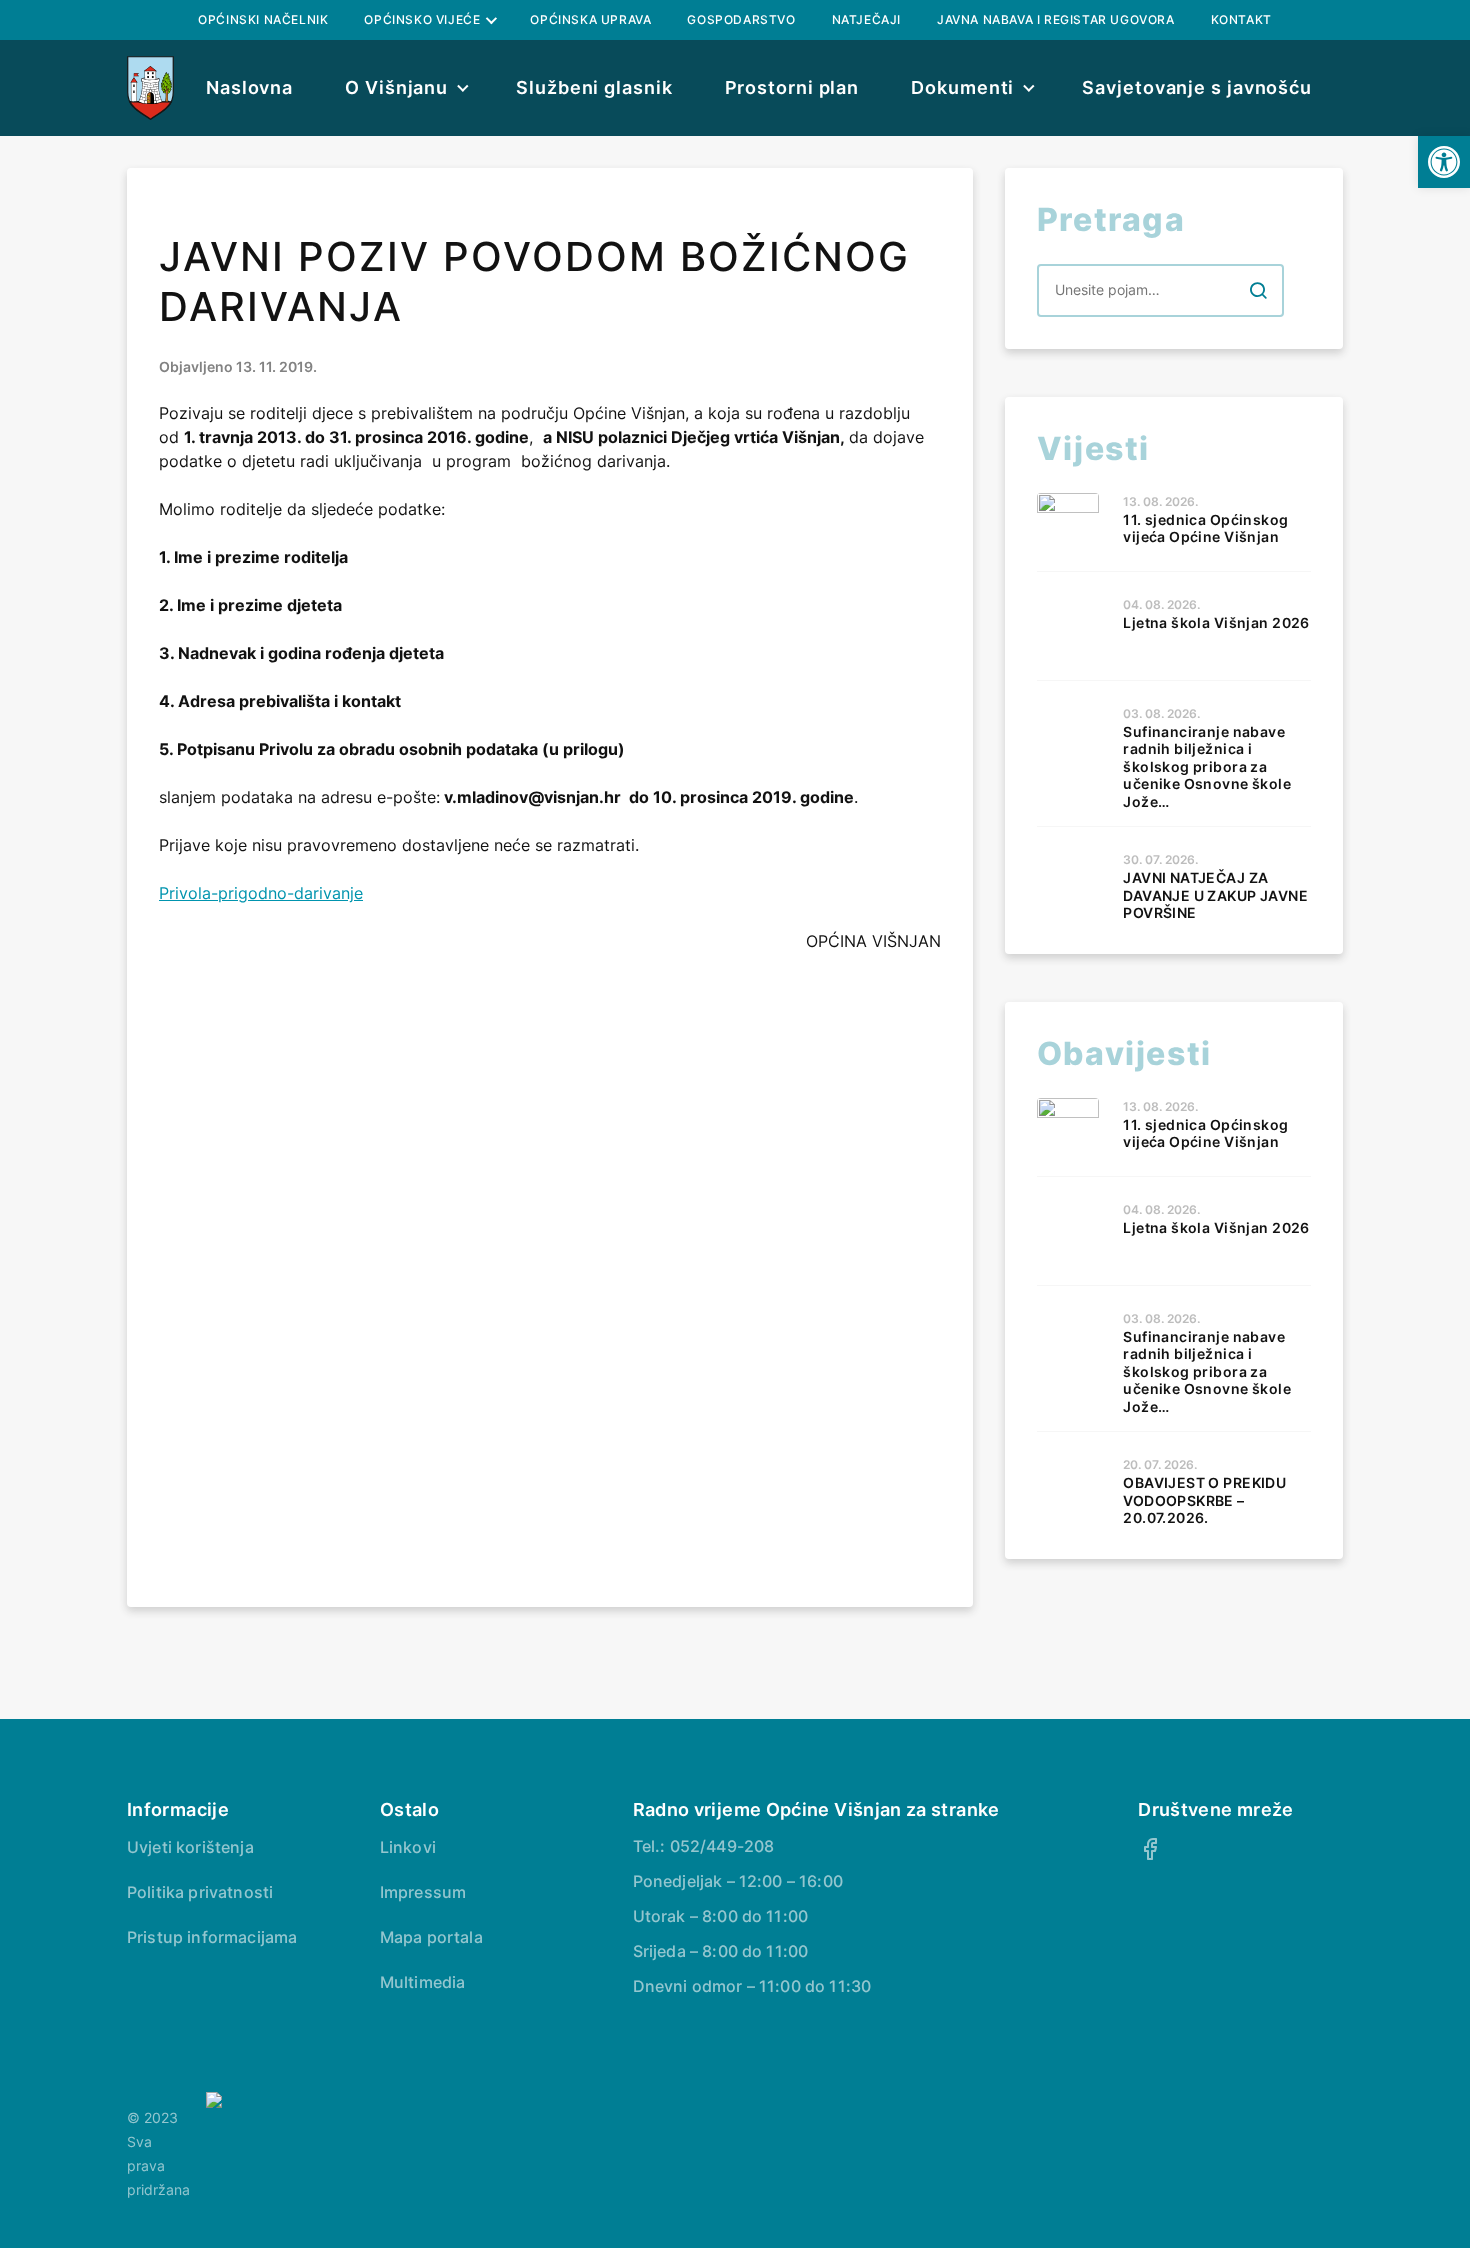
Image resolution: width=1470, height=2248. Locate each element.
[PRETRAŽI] (1258, 290)
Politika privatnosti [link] (200, 1892)
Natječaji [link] (866, 19)
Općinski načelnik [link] (263, 19)
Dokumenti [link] (962, 87)
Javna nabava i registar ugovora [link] (1056, 19)
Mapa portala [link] (431, 1937)
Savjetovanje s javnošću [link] (1197, 87)
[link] (1444, 162)
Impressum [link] (423, 1892)
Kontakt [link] (1241, 19)
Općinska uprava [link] (590, 19)
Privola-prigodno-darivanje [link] (261, 893)
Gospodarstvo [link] (741, 19)
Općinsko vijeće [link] (422, 19)
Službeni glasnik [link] (594, 87)
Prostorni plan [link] (792, 87)
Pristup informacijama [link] (212, 1937)
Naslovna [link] (249, 87)
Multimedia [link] (423, 1982)
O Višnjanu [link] (396, 87)
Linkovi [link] (408, 1847)
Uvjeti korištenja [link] (190, 1847)
